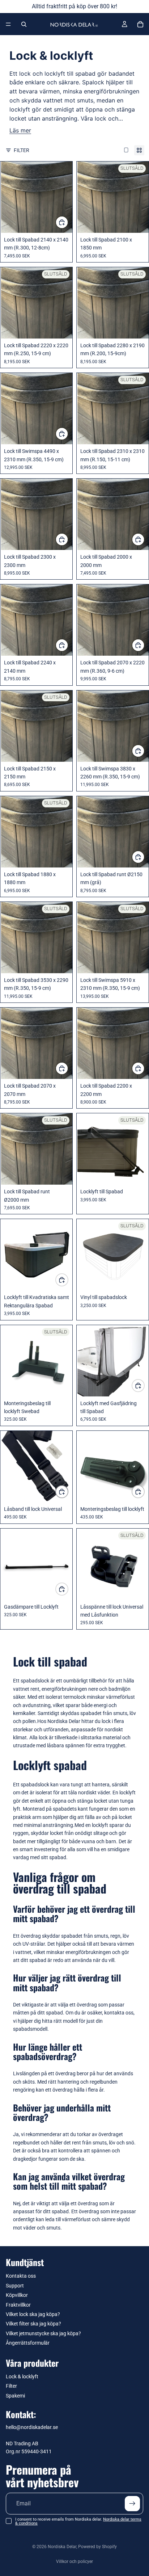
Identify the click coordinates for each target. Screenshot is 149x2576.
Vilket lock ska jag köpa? (33, 2314)
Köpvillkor (17, 2295)
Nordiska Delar (62, 2547)
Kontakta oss (21, 2276)
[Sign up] (132, 2504)
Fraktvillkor (18, 2305)
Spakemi (15, 2396)
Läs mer (20, 131)
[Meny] (8, 24)
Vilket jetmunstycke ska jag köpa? (43, 2333)
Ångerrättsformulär (28, 2343)
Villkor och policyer (74, 2562)
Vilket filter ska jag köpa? (33, 2324)
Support (15, 2286)
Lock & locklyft (22, 2377)
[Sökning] (24, 24)
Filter (22, 150)
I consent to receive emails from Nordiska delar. (78, 2521)
